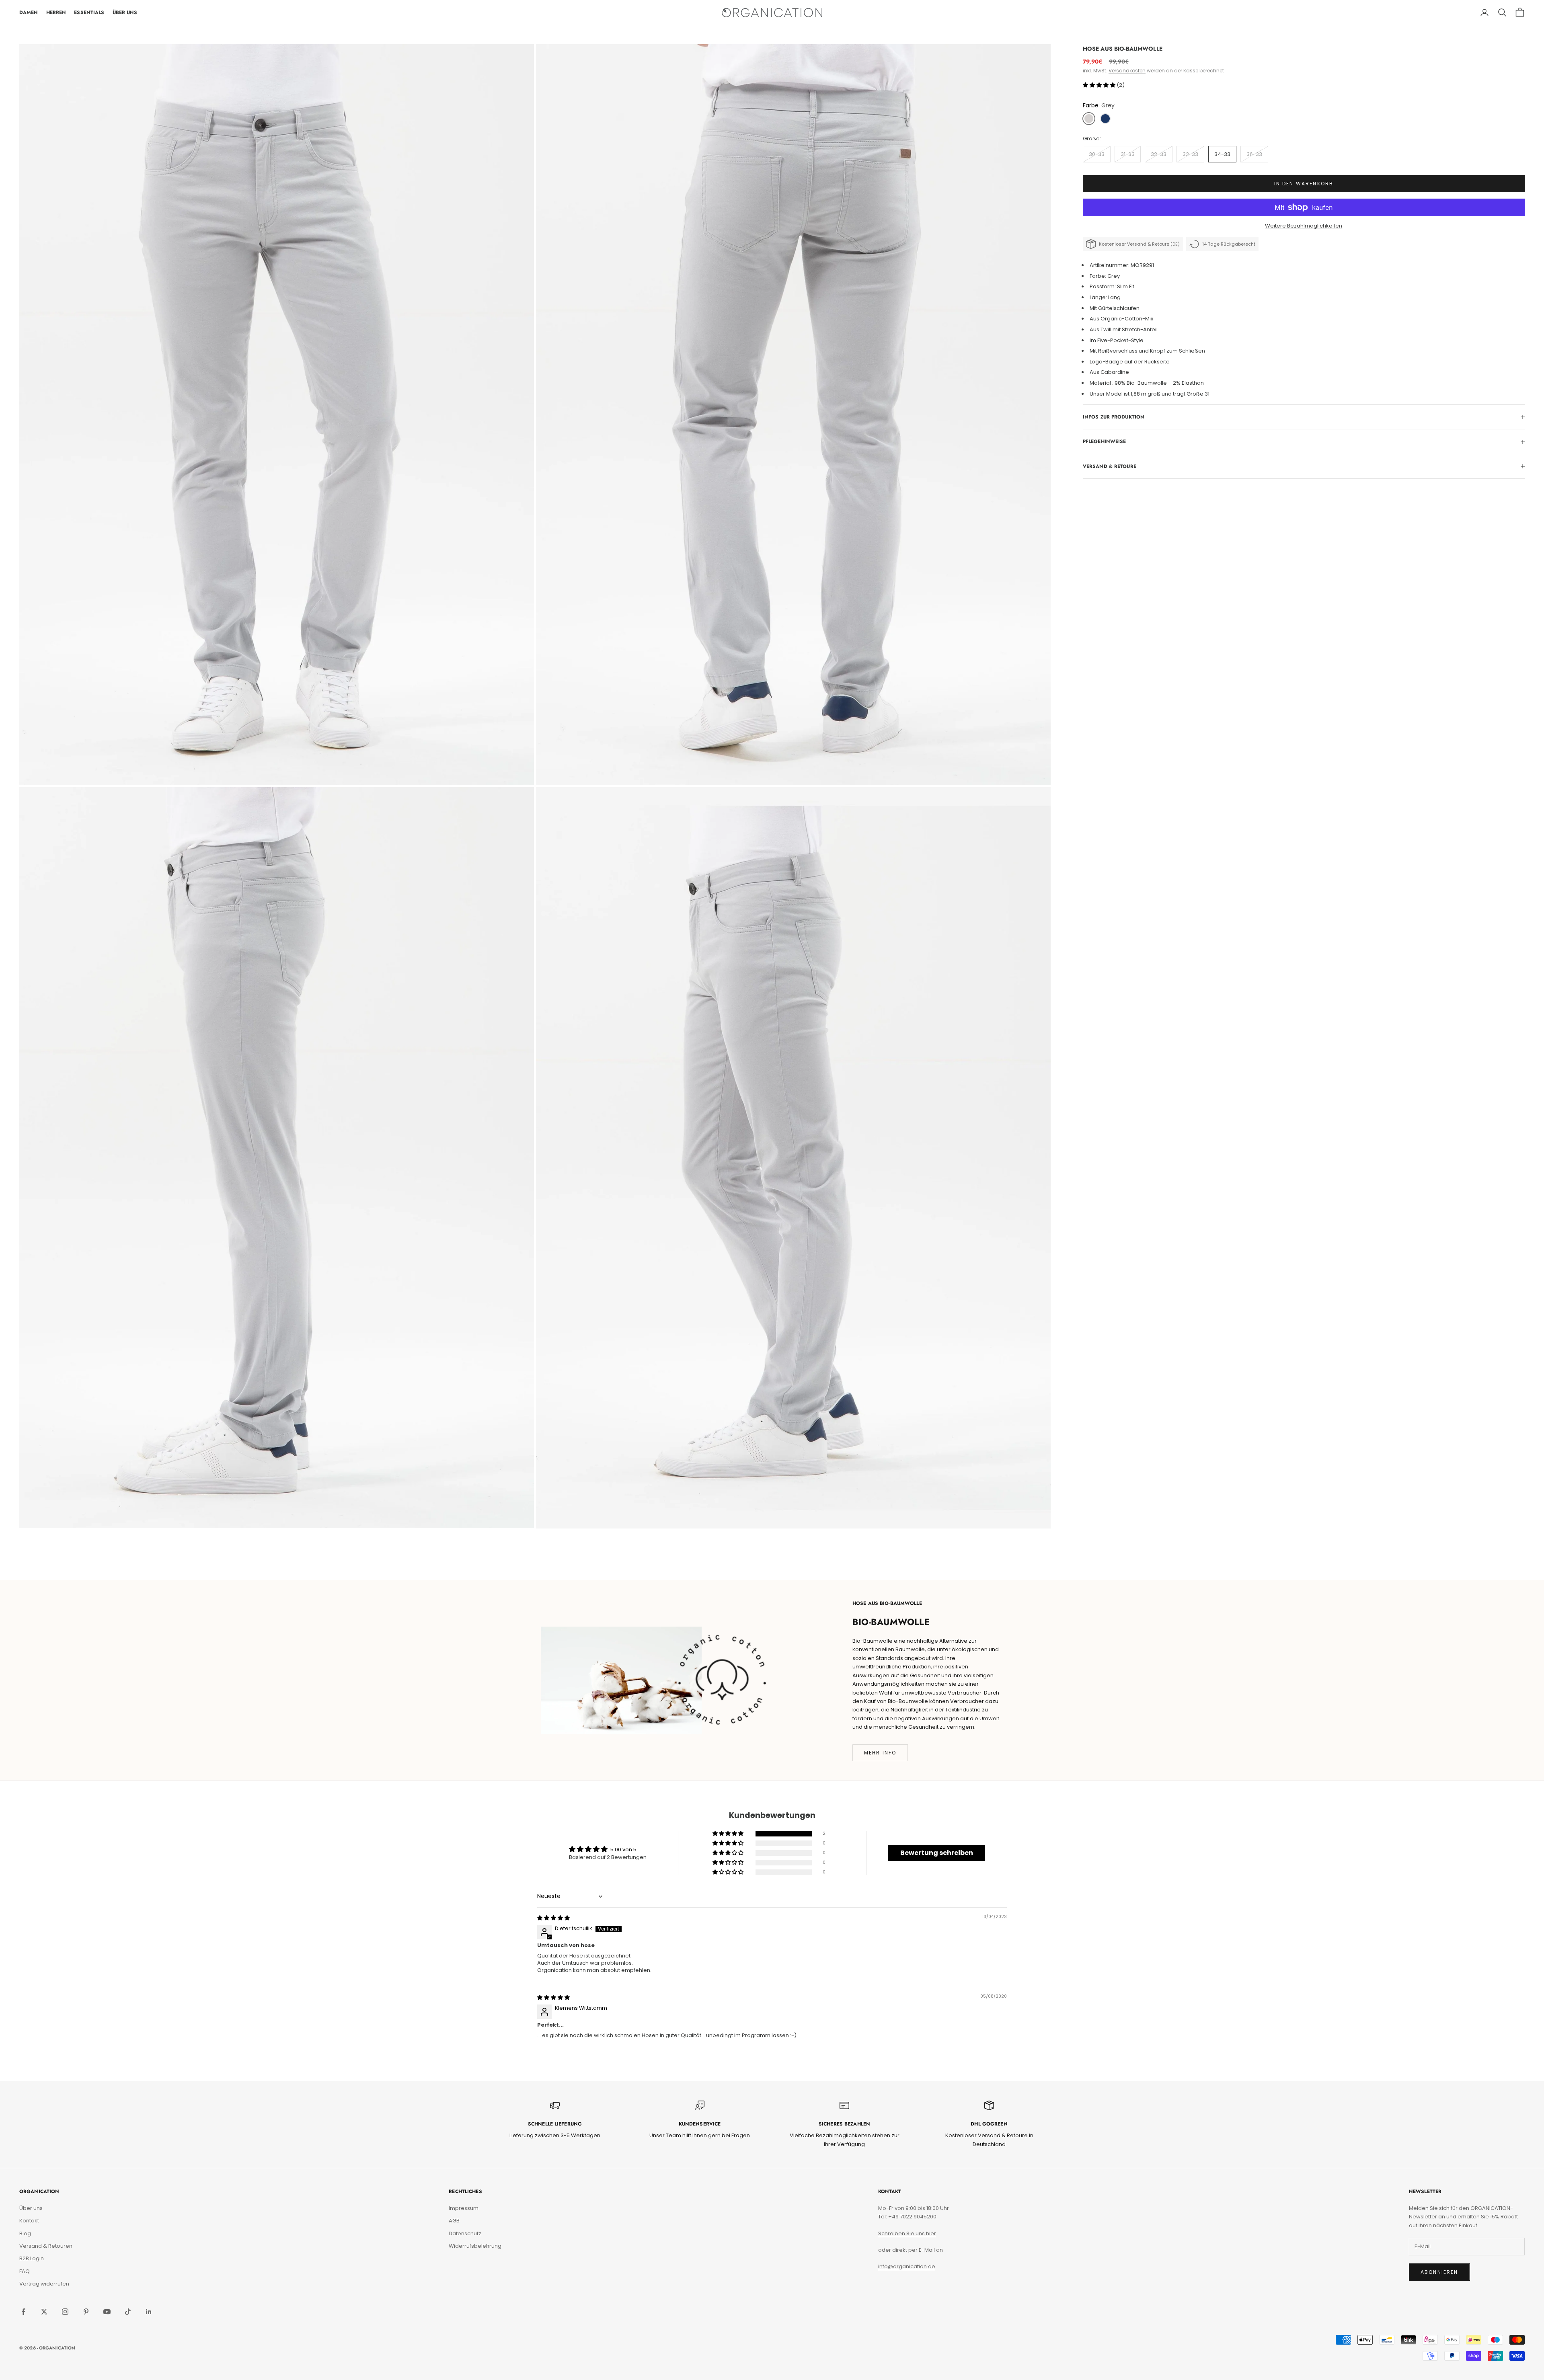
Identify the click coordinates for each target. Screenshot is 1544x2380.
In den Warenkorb (1304, 184)
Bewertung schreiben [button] (937, 1853)
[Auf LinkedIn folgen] (149, 2312)
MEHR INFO (880, 1753)
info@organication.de (907, 2266)
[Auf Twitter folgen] (44, 2312)
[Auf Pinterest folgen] (86, 2312)
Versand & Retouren (46, 2246)
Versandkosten (1127, 71)
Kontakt (29, 2221)
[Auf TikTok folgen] (128, 2312)
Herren (56, 12)
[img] (553, 1918)
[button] (1100, 85)
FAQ (25, 2271)
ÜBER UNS (125, 12)
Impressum (464, 2208)
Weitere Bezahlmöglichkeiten (1304, 226)
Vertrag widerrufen (44, 2284)
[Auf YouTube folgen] (107, 2312)
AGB (454, 2221)
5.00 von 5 (623, 1850)
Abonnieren (1439, 2272)
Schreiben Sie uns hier (907, 2233)
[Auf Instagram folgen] (65, 2312)
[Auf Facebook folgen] (23, 2312)
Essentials (89, 12)
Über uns (31, 2208)
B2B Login (32, 2258)
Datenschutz (465, 2233)
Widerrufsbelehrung (475, 2246)
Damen (29, 12)
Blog (25, 2233)
